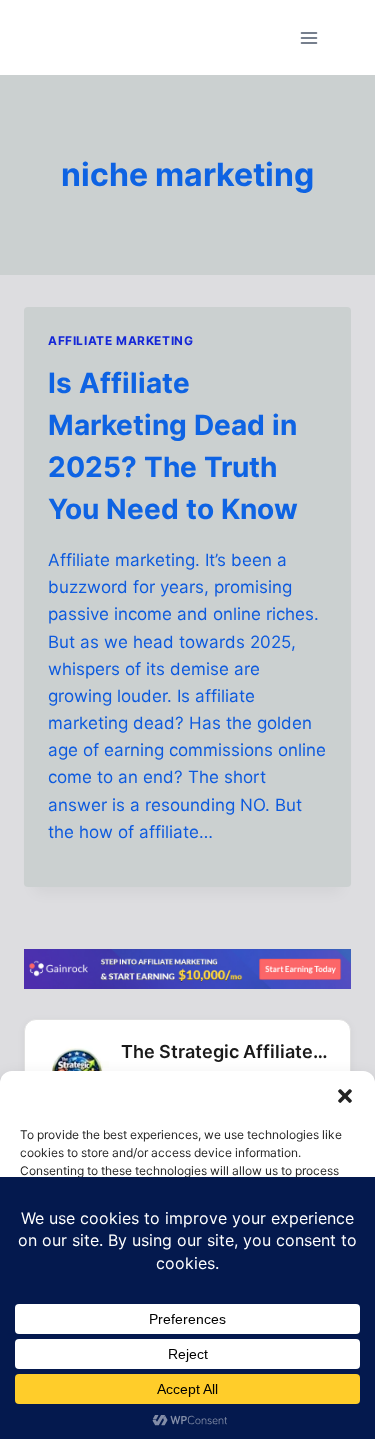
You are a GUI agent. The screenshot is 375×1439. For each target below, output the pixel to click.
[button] (345, 1096)
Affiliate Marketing (120, 340)
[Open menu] (308, 37)
